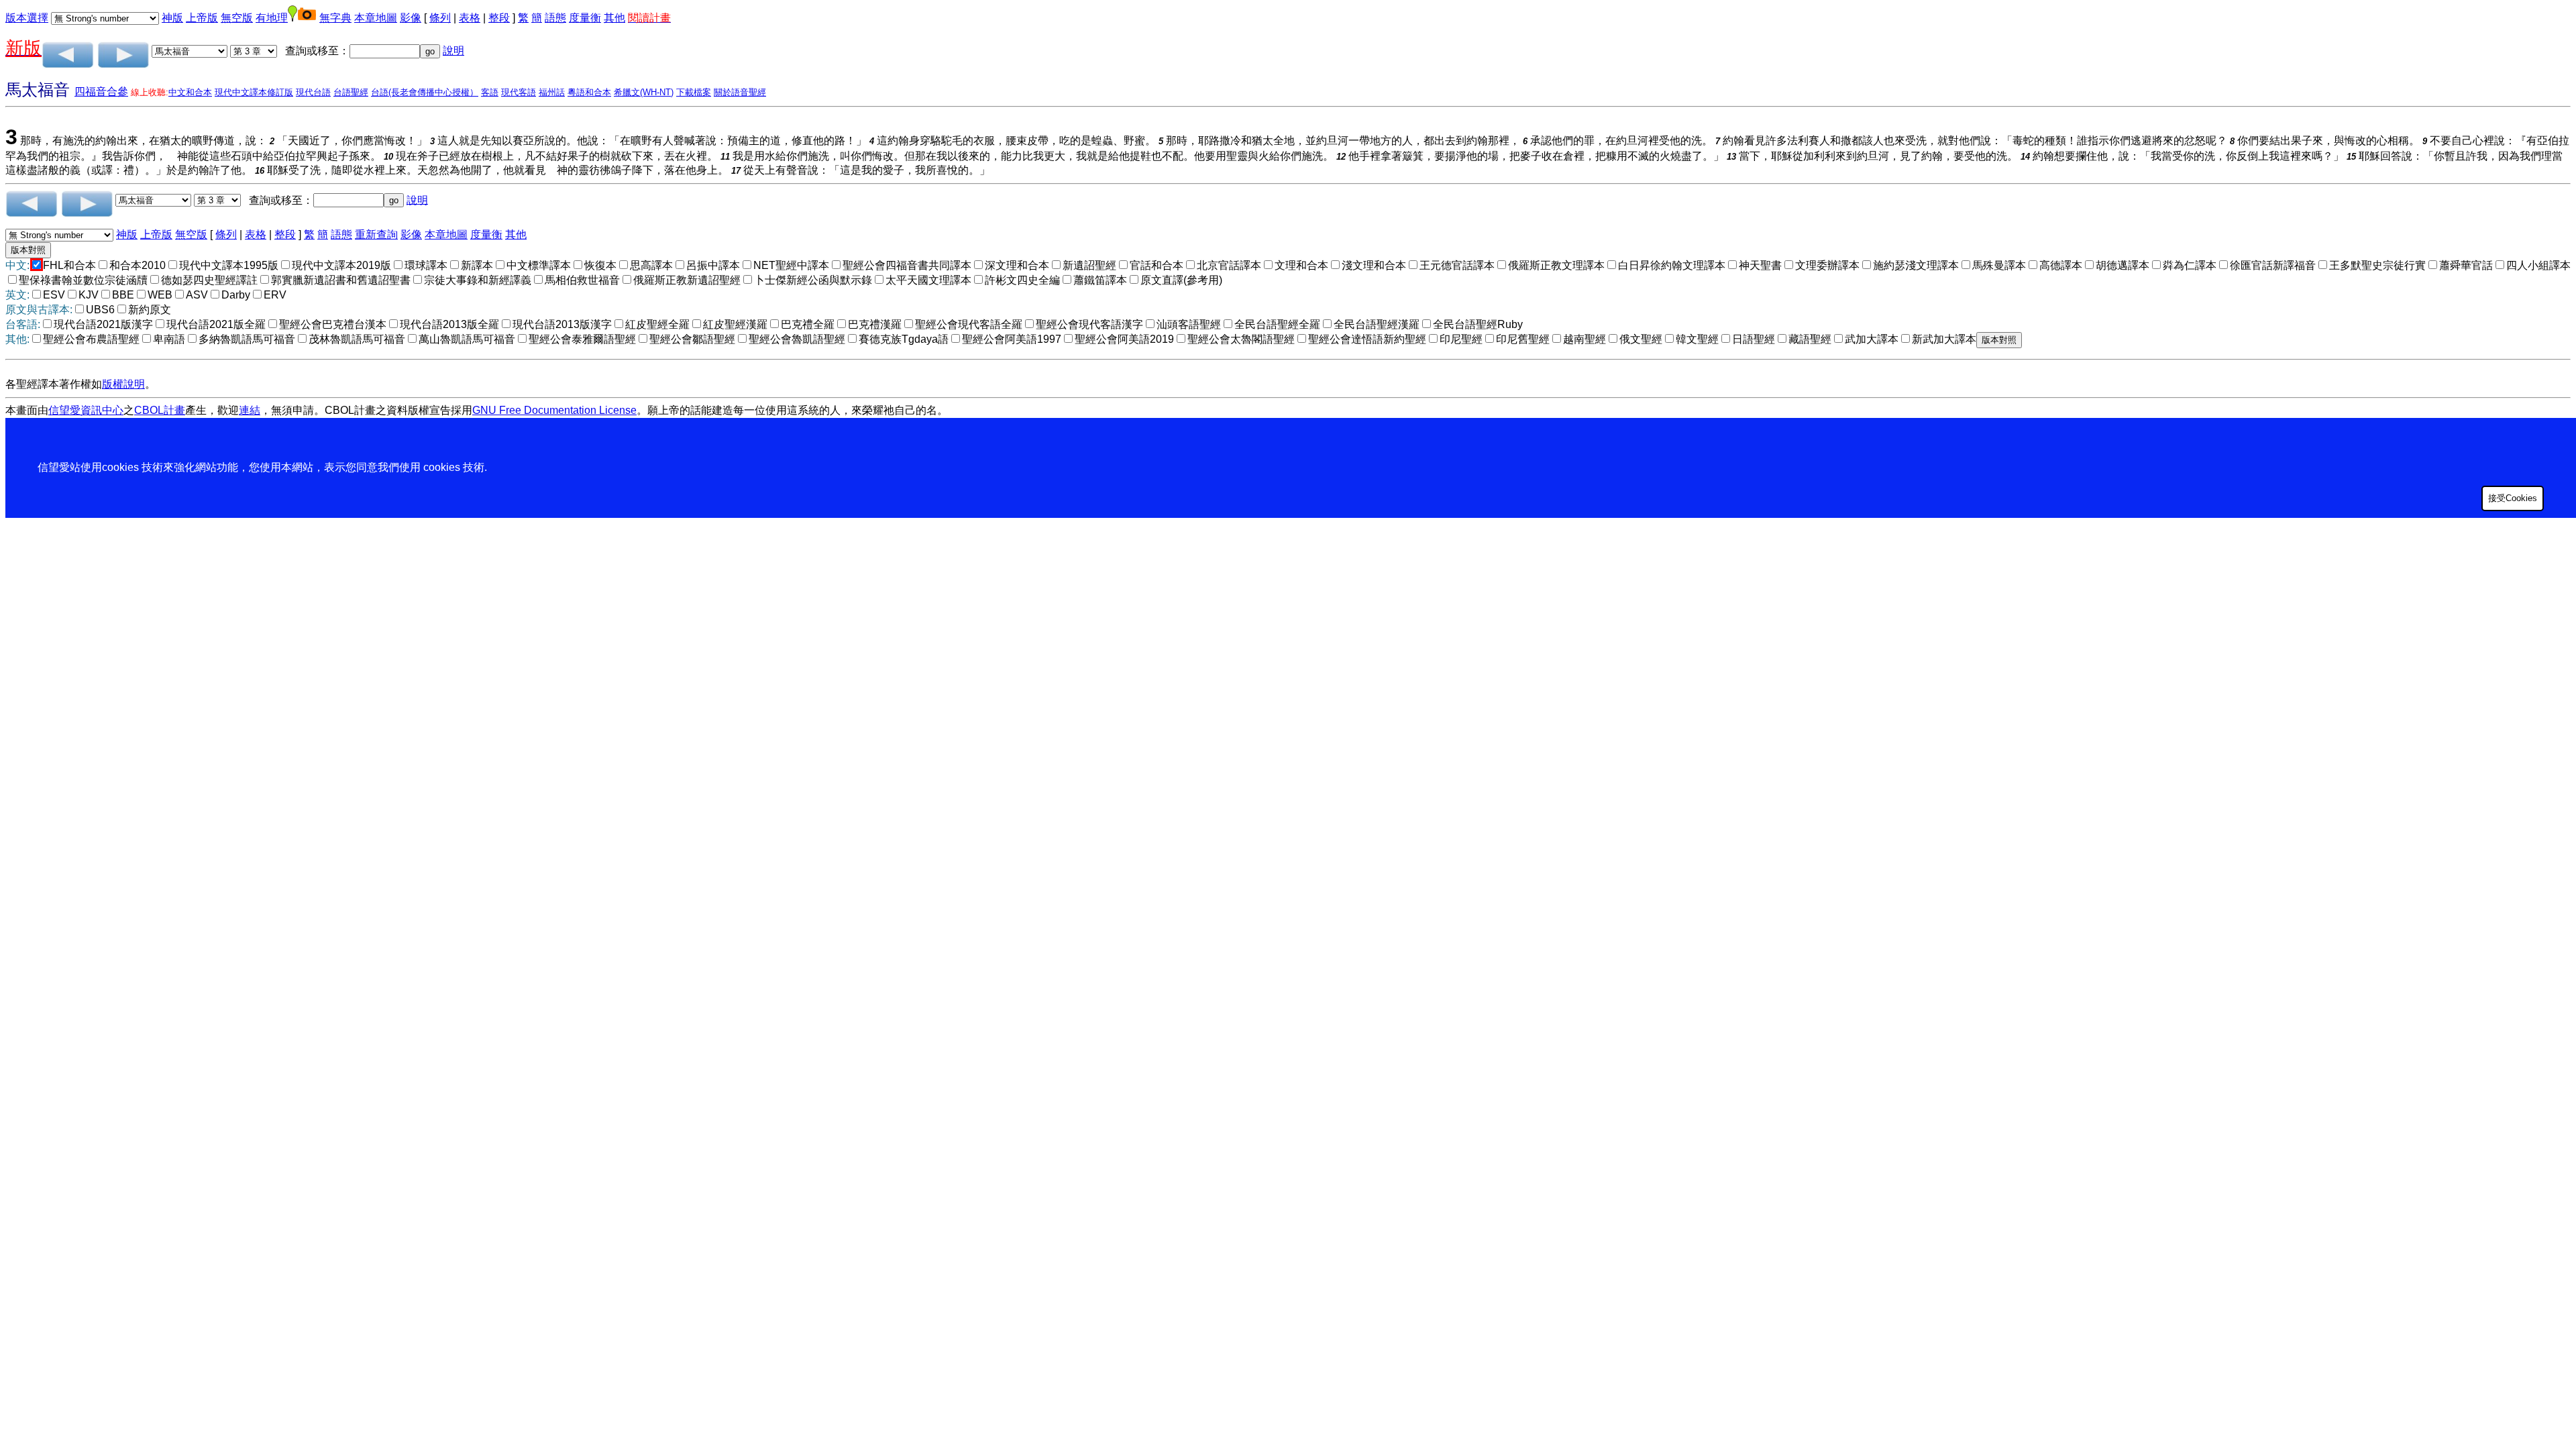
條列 (440, 18)
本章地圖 (376, 18)
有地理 (272, 18)
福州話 (552, 92)
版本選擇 (27, 18)
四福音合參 (101, 92)
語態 (555, 18)
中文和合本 (190, 92)
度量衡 (585, 18)
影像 (411, 18)
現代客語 (519, 92)
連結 (250, 410)
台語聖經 (351, 92)
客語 (490, 92)
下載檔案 (694, 92)
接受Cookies (2513, 498)
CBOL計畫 (160, 410)
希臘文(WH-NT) (644, 92)
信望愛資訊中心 (86, 410)
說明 (453, 51)
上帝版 (202, 18)
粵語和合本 (589, 92)
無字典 (335, 18)
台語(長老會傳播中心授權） (425, 92)
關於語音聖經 (740, 92)
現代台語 (313, 92)
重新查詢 (376, 234)
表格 (470, 18)
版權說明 (123, 384)
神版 (172, 18)
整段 (499, 18)
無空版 (237, 18)
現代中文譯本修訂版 (254, 92)
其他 (614, 18)
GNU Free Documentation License (554, 410)
